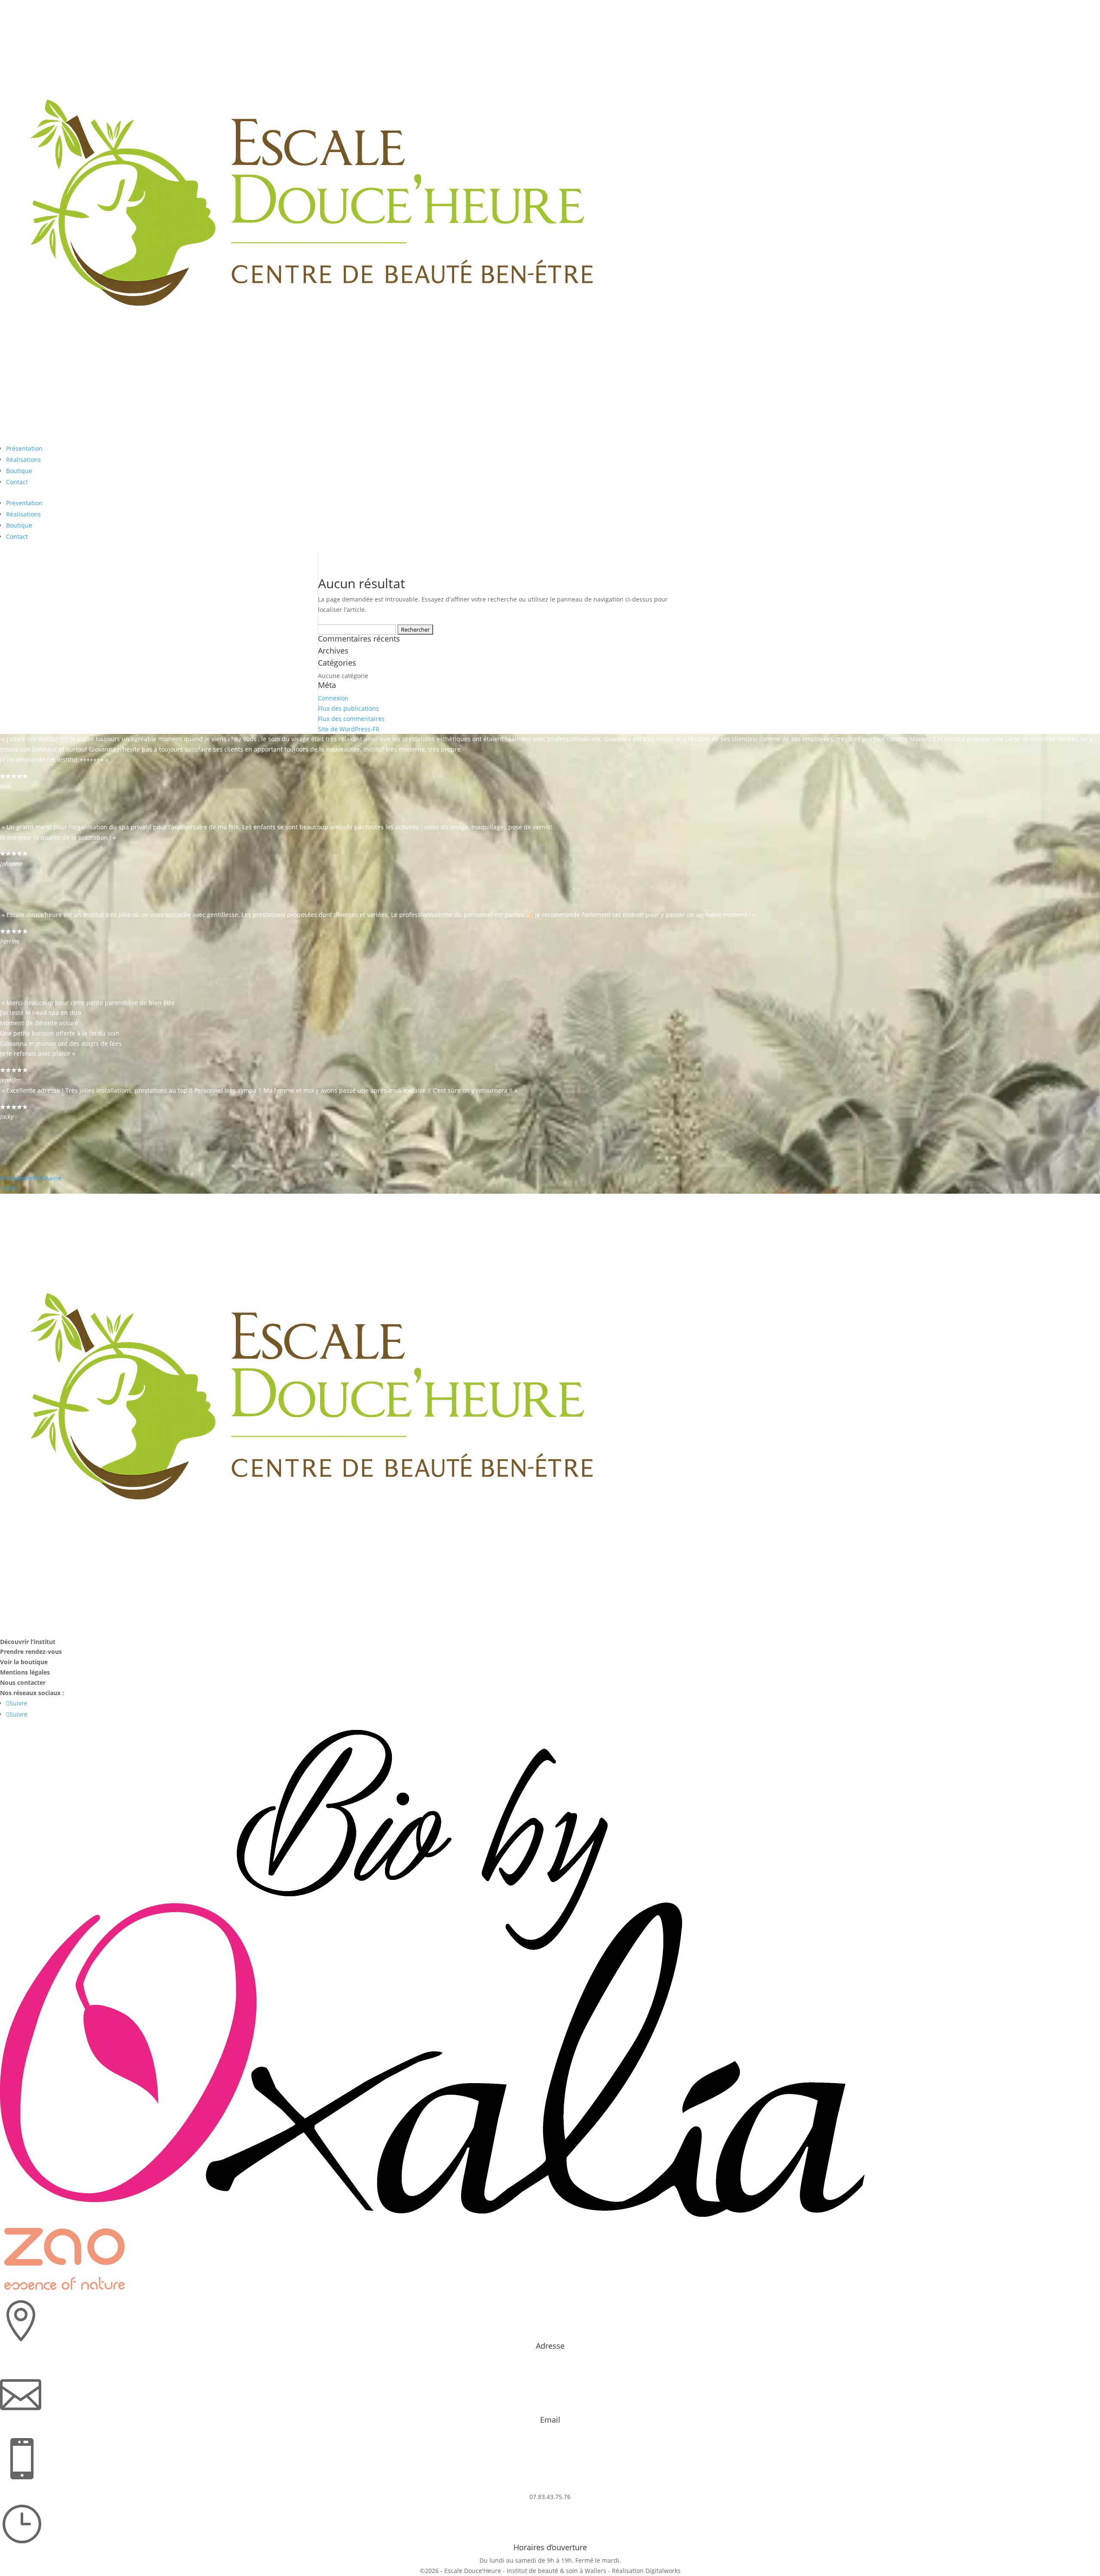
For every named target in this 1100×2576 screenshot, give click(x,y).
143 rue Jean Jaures (550, 2359)
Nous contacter (23, 1682)
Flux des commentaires (351, 719)
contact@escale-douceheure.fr (550, 2433)
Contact (17, 482)
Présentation (24, 448)
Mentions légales (25, 1672)
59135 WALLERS (550, 2369)
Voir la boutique (24, 1662)
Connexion (333, 698)
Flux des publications (348, 708)
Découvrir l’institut (28, 1642)
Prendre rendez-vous (31, 1652)
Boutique (19, 471)
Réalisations (23, 460)
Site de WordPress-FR (349, 729)
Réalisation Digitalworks (646, 2571)
